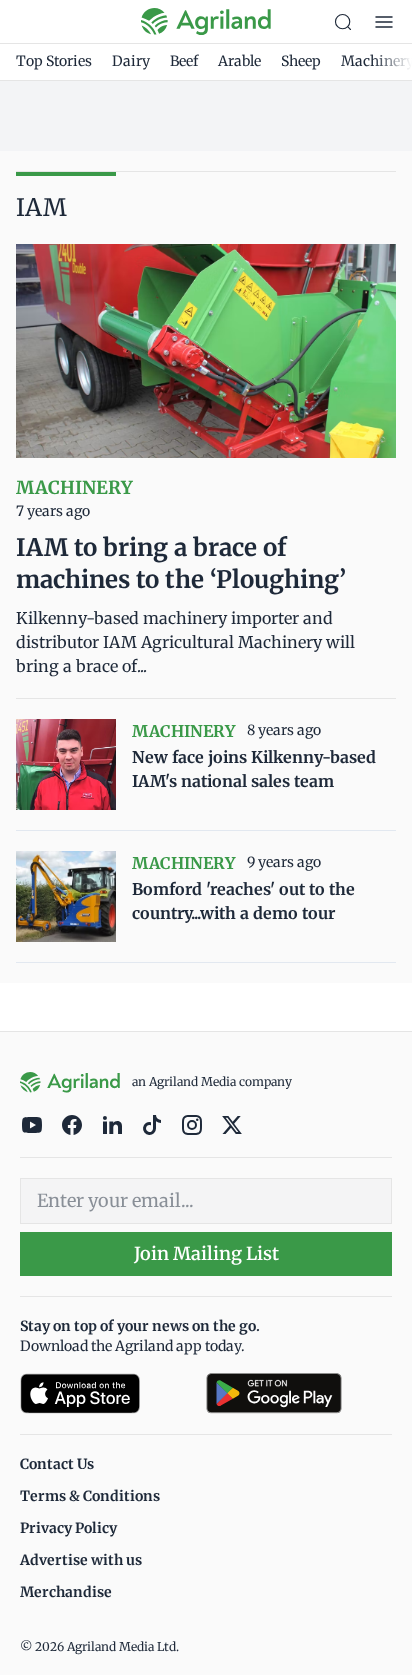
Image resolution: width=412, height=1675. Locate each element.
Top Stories (54, 61)
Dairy (131, 61)
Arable (239, 61)
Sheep (301, 61)
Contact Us (57, 1464)
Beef (184, 61)
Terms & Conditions (90, 1496)
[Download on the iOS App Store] (105, 1393)
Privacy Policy (68, 1528)
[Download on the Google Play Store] (299, 1393)
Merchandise (66, 1592)
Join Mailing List (206, 1253)
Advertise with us (81, 1560)
